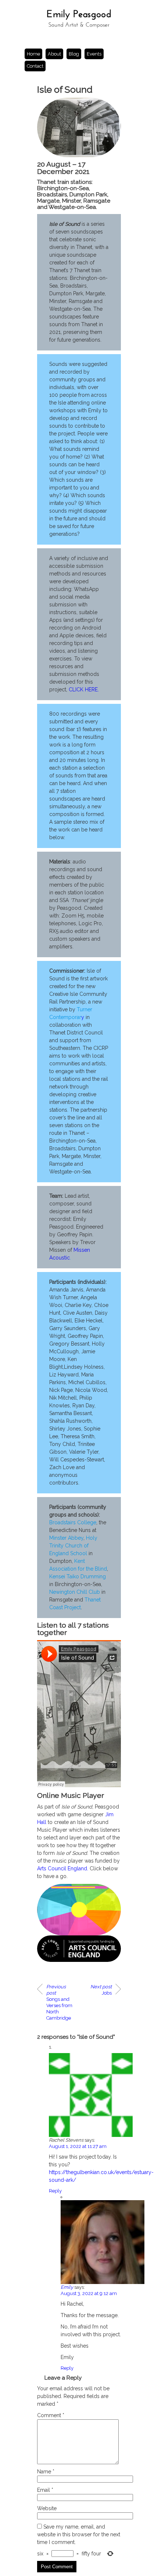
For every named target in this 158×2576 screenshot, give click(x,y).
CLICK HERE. (84, 690)
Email (45, 2490)
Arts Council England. (63, 1868)
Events (94, 54)
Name (46, 2472)
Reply (55, 2191)
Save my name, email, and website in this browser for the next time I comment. (79, 2534)
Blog (74, 54)
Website (47, 2508)
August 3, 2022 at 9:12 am (89, 2293)
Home (33, 54)
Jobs (101, 1990)
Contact (35, 66)
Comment (51, 2415)
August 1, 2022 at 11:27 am (78, 2146)
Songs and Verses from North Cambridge (59, 2002)
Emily (67, 2287)
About (54, 54)
